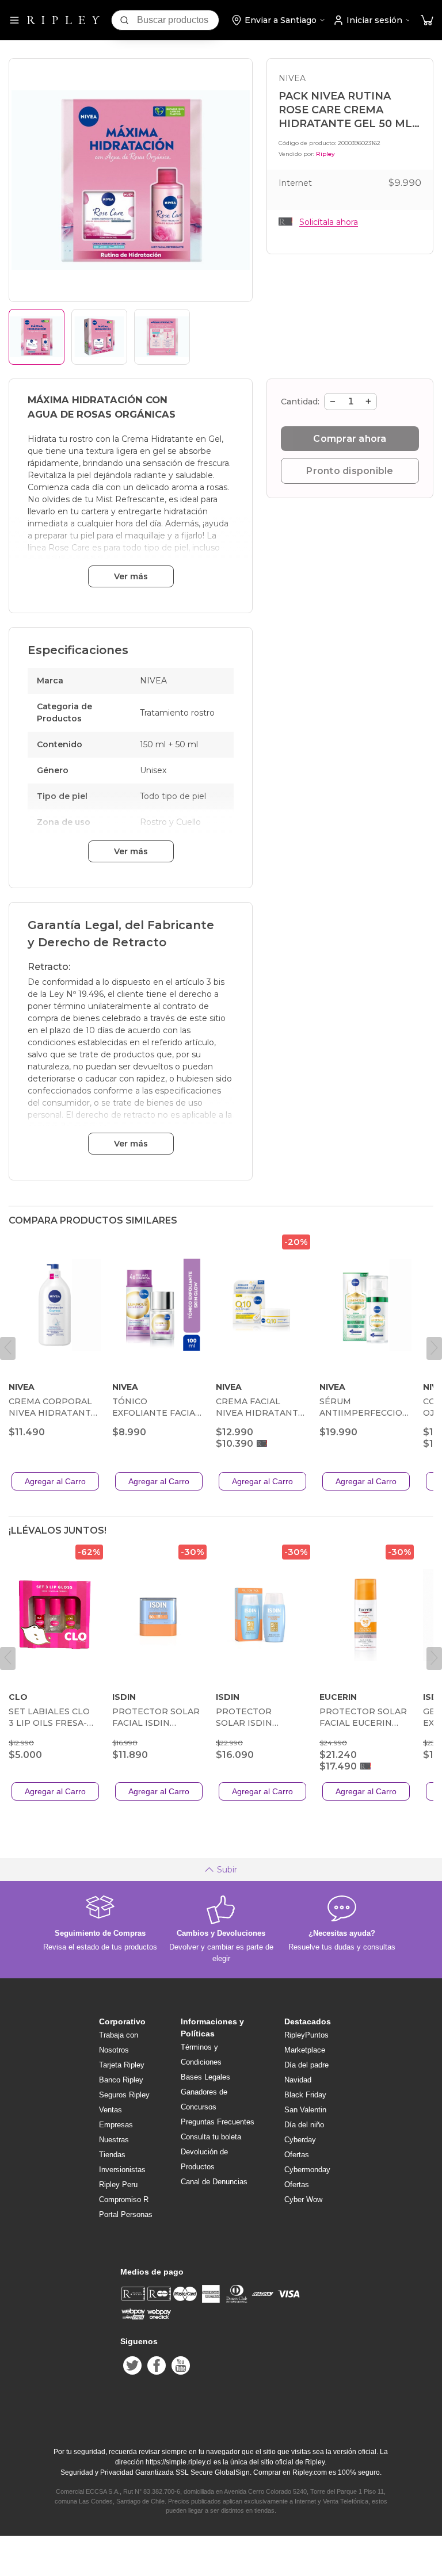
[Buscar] (124, 20)
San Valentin (305, 2110)
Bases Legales (205, 2077)
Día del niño (304, 2125)
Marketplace (305, 2050)
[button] (427, 20)
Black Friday (305, 2095)
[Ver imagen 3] (162, 337)
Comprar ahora (350, 439)
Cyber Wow (303, 2199)
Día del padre (306, 2065)
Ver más (131, 576)
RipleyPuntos (306, 2035)
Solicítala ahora (329, 222)
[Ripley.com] (63, 20)
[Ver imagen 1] (37, 337)
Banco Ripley (121, 2080)
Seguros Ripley (124, 2095)
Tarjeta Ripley (122, 2065)
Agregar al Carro (55, 1481)
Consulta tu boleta (211, 2137)
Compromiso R (124, 2199)
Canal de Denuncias (214, 2182)
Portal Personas (126, 2214)
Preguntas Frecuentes (218, 2122)
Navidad (298, 2080)
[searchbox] (178, 20)
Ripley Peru (118, 2185)
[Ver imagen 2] (99, 337)
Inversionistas (122, 2170)
